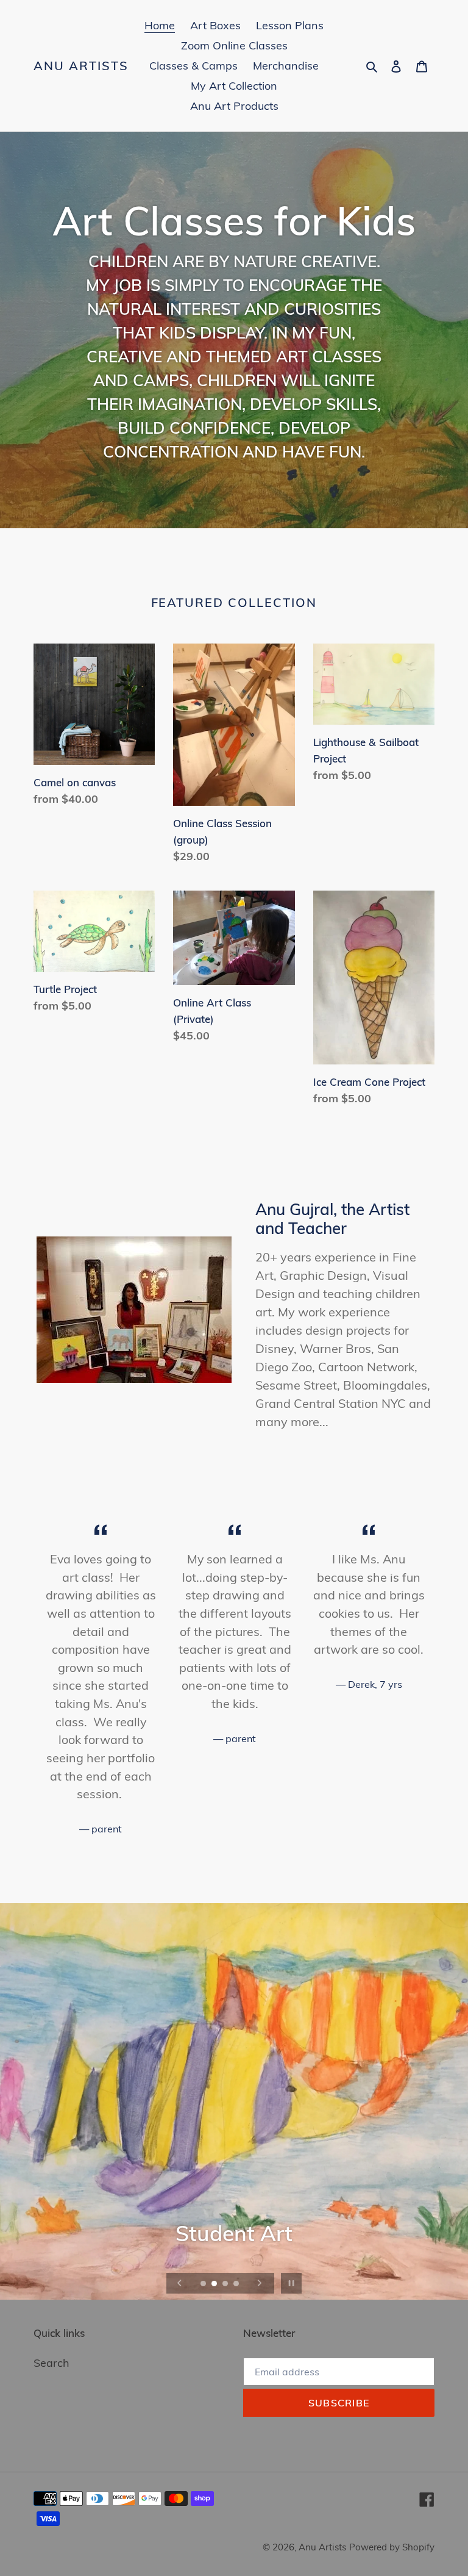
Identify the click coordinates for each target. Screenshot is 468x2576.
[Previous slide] (180, 2283)
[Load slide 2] (215, 2284)
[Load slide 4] (237, 2284)
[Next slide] (260, 2283)
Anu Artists (81, 66)
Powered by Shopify (392, 2547)
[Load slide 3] (226, 2284)
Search (51, 2363)
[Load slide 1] (204, 2284)
